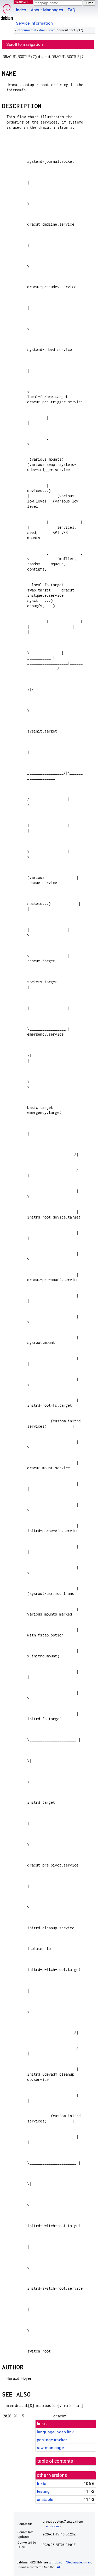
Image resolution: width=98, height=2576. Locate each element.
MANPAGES (23, 2)
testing (43, 2491)
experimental (27, 30)
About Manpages (47, 10)
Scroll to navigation (25, 44)
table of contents (55, 2461)
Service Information (34, 23)
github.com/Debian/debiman (70, 2562)
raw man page (50, 2448)
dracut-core (47, 30)
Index (21, 10)
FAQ (71, 10)
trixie (41, 2483)
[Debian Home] (7, 11)
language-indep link (55, 2432)
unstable (45, 2499)
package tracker (52, 2440)
